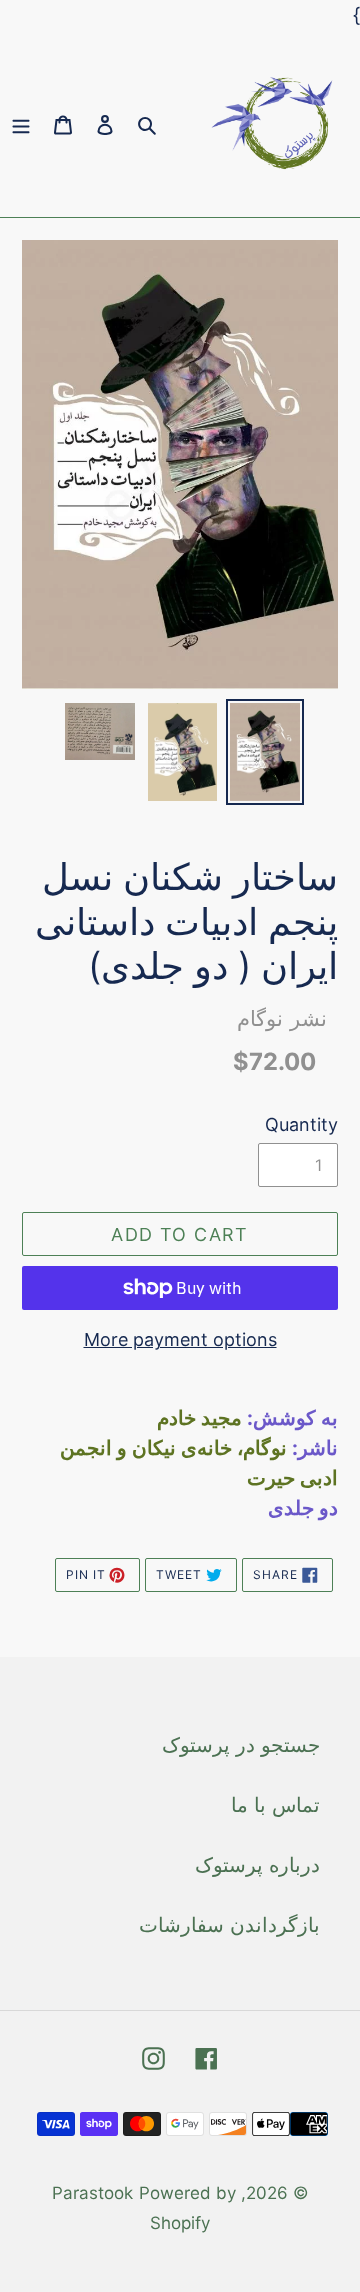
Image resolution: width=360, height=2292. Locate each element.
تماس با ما (275, 1805)
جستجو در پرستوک (241, 1745)
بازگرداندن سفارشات (229, 1925)
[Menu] (21, 124)
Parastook (92, 2193)
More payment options (180, 1339)
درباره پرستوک (257, 1865)
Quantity (301, 1124)
